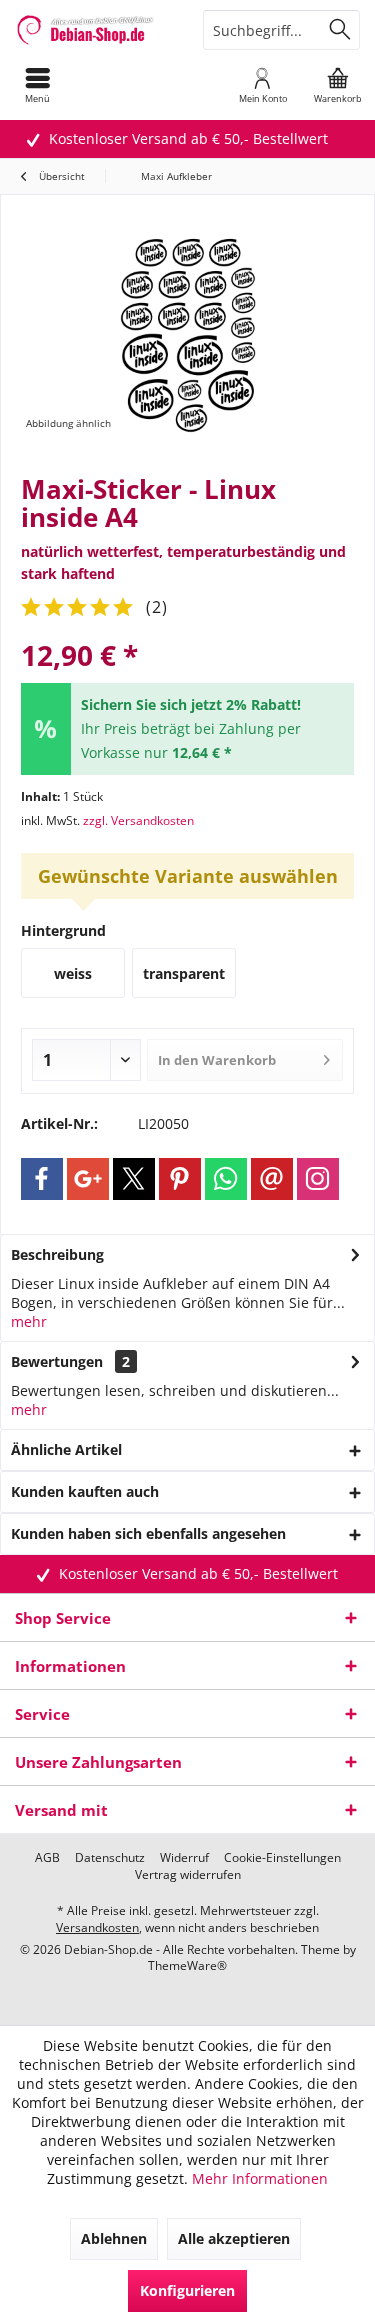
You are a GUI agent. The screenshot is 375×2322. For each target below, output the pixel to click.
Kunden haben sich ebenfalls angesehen (148, 1533)
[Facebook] (42, 1179)
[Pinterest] (180, 1179)
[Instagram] (318, 1179)
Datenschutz (110, 1858)
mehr (29, 1321)
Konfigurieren (187, 2290)
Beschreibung (57, 1254)
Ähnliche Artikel (66, 1449)
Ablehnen (114, 2238)
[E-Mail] (272, 1179)
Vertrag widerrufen (188, 1875)
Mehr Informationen (260, 2178)
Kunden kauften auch (85, 1491)
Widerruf (184, 1858)
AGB (47, 1858)
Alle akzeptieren (234, 2238)
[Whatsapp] (226, 1179)
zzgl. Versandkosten (138, 820)
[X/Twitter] (134, 1179)
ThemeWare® (187, 1965)
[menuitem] (37, 85)
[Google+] (88, 1179)
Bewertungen (57, 1361)
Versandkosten (97, 1927)
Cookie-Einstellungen (282, 1858)
